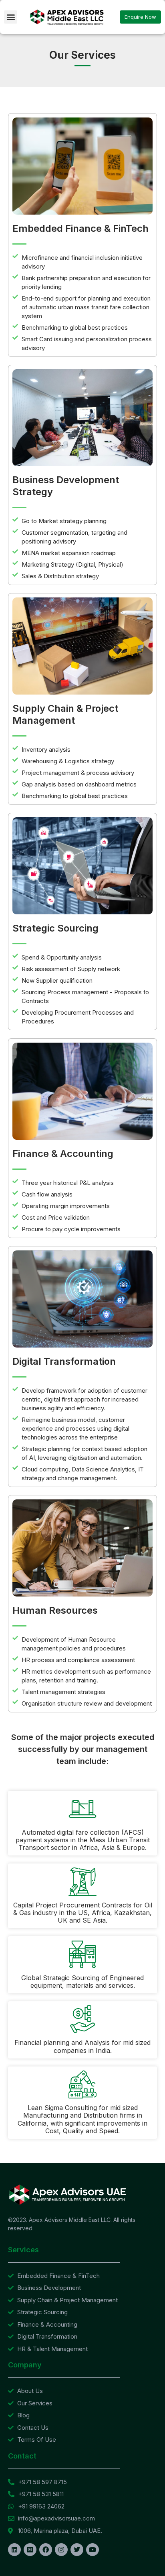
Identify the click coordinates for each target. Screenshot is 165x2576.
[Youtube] (93, 2550)
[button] (11, 17)
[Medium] (30, 2550)
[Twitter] (77, 2550)
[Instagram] (61, 2550)
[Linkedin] (14, 2550)
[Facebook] (46, 2550)
